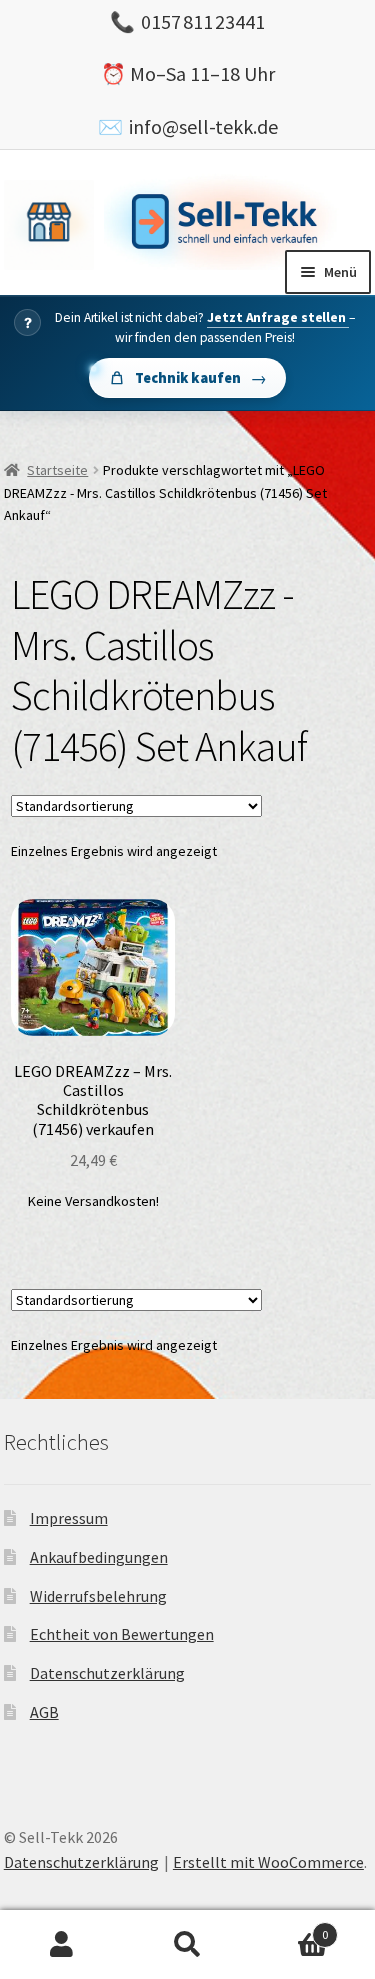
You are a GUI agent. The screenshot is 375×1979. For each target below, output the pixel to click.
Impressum (69, 1518)
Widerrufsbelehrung (98, 1596)
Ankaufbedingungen (99, 1557)
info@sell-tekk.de (203, 126)
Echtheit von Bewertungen (122, 1634)
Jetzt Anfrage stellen (278, 317)
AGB (44, 1712)
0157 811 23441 (203, 21)
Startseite (57, 470)
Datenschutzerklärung (107, 1673)
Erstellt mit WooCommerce (268, 1862)
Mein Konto (62, 1945)
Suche (187, 1945)
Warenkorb (289, 1927)
